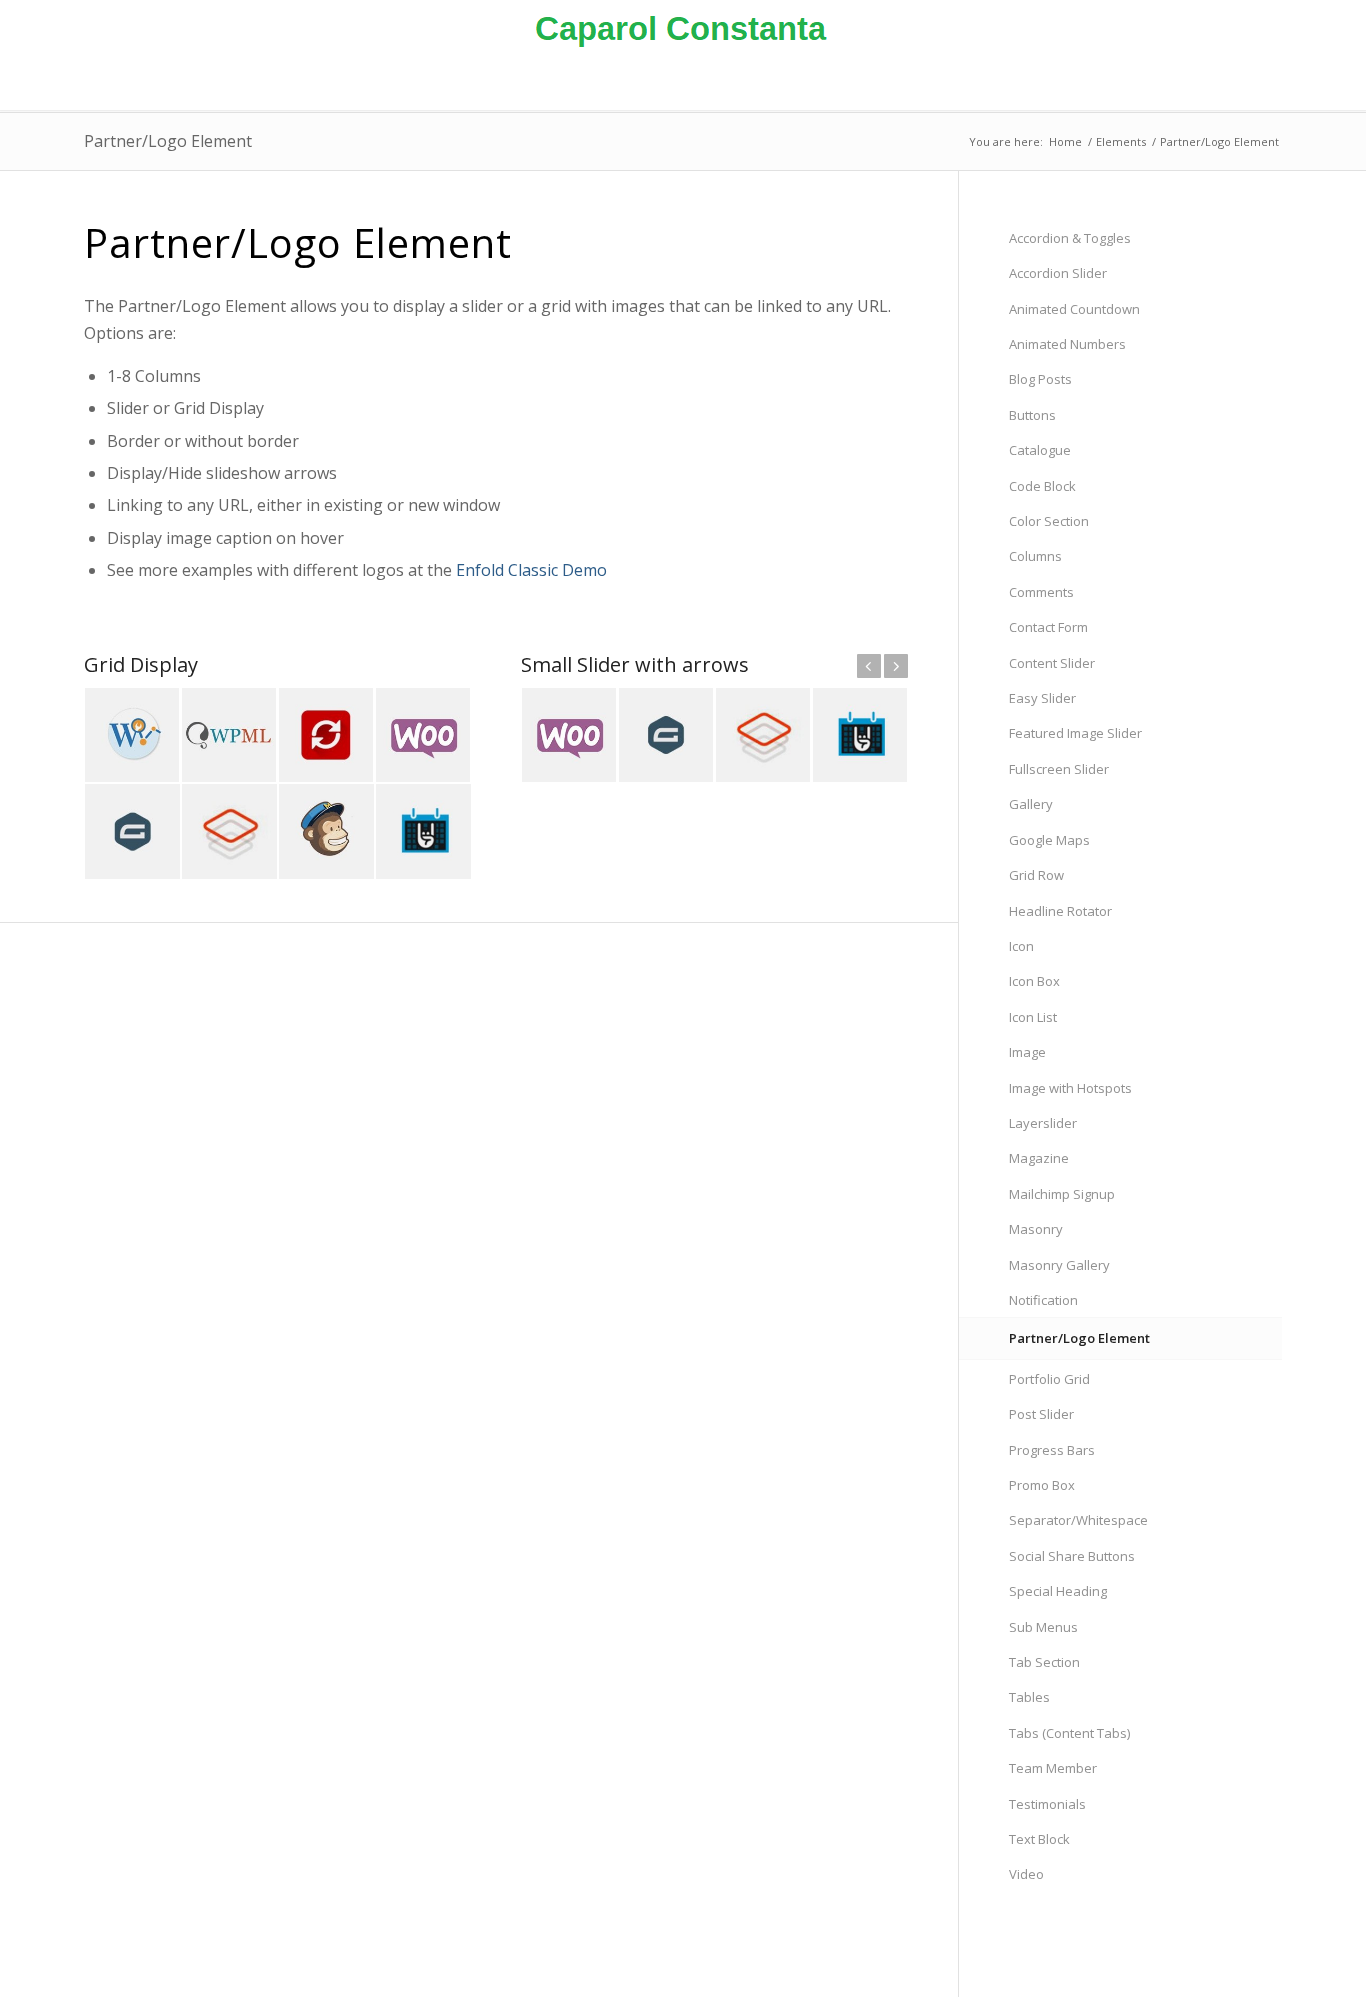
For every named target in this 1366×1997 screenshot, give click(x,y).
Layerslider (1043, 1123)
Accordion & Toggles (1070, 238)
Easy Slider (1042, 698)
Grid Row (1036, 875)
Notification (1043, 1300)
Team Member (1053, 1768)
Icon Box (1034, 981)
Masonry (1036, 1229)
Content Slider (1052, 663)
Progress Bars (1052, 1450)
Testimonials (1047, 1804)
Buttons (1032, 415)
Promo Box (1042, 1485)
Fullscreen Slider (1059, 769)
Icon (1021, 946)
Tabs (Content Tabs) (1069, 1733)
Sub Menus (1043, 1627)
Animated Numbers (1067, 344)
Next (896, 666)
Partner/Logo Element (168, 141)
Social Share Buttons (1072, 1556)
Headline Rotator (1060, 911)
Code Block (1042, 486)
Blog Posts (1040, 379)
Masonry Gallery (1059, 1265)
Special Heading (1058, 1591)
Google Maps (1049, 840)
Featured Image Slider (1075, 733)
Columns (1035, 556)
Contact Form (1048, 627)
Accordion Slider (1058, 273)
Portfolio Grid (1049, 1379)
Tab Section (1044, 1662)
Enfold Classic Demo (531, 570)
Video (1026, 1874)
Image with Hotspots (1070, 1088)
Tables (1029, 1697)
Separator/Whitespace (1078, 1520)
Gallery (1031, 804)
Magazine (1039, 1158)
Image (1027, 1052)
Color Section (1049, 521)
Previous (869, 666)
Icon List (1033, 1017)
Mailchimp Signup (1062, 1194)
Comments (1041, 592)
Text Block (1039, 1839)
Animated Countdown (1074, 309)
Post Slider (1041, 1414)
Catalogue (1040, 450)
